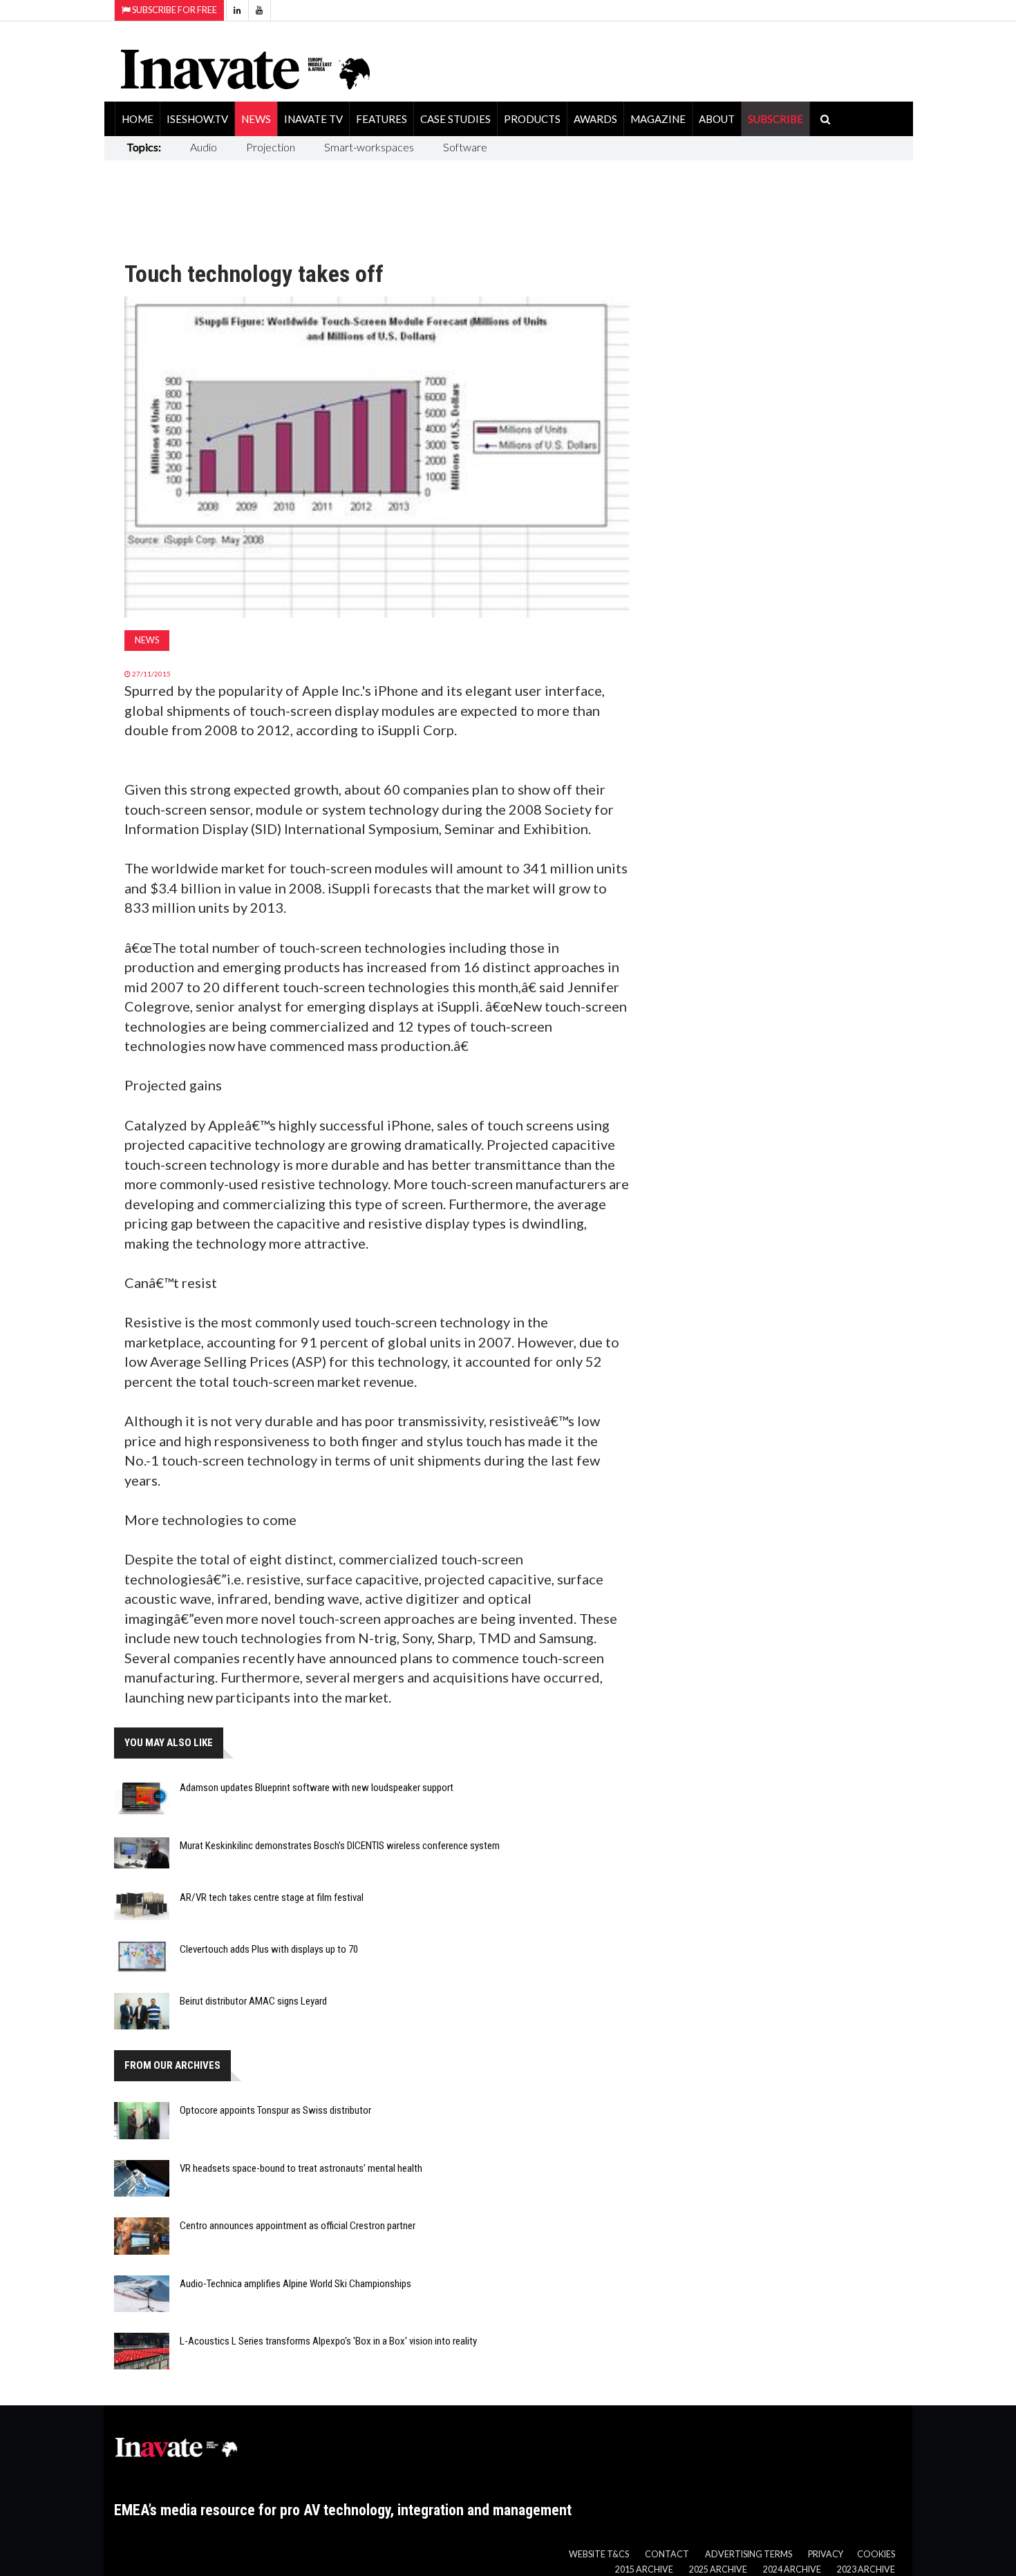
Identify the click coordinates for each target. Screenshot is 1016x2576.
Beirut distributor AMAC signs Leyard (253, 2001)
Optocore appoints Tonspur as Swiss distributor (275, 2110)
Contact (667, 2554)
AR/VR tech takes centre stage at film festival (272, 1897)
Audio (204, 147)
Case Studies (455, 119)
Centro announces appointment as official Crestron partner (298, 2226)
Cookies (876, 2554)
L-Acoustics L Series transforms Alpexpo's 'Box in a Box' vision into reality (328, 2341)
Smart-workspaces (369, 147)
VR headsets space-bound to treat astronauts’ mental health (301, 2168)
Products (532, 119)
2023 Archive (866, 2569)
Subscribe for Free (174, 10)
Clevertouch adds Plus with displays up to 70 (269, 1949)
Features (382, 119)
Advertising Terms (749, 2554)
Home (138, 119)
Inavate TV (313, 119)
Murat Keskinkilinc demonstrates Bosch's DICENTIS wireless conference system (340, 1846)
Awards (595, 119)
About (717, 119)
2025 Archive (718, 2569)
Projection (271, 147)
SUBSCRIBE (775, 119)
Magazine (658, 119)
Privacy (826, 2554)
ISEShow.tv (197, 119)
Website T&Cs (599, 2554)
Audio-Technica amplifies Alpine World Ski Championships (295, 2284)
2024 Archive (792, 2569)
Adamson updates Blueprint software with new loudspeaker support (317, 1788)
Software (465, 147)
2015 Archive (644, 2569)
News (256, 119)
